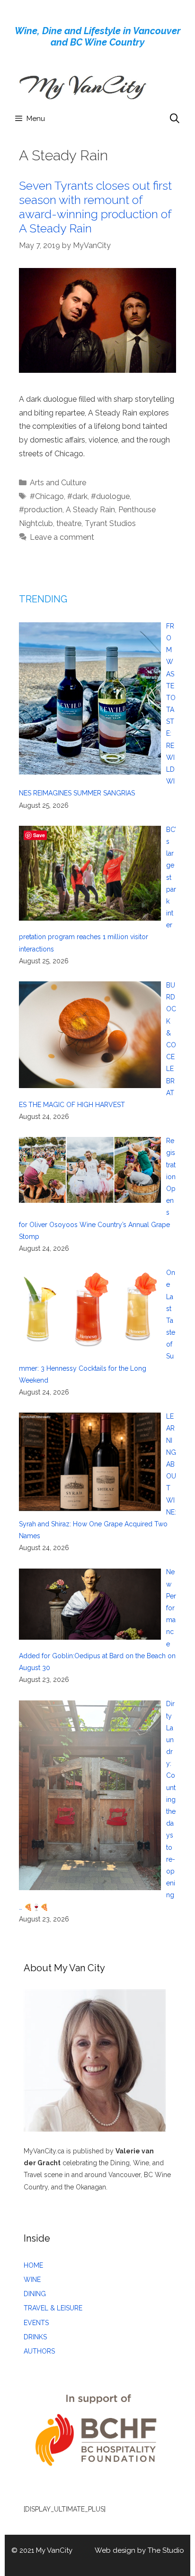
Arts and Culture (58, 483)
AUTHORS (39, 2351)
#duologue (110, 496)
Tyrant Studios (110, 523)
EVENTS (36, 2323)
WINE (32, 2280)
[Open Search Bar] (175, 119)
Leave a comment (62, 537)
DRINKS (35, 2337)
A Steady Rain (90, 510)
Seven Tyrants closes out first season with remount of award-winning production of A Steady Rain (95, 207)
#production (41, 510)
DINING (35, 2294)
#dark (77, 496)
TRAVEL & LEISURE (53, 2308)
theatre (69, 523)
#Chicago (47, 496)
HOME (33, 2265)
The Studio (166, 2550)
